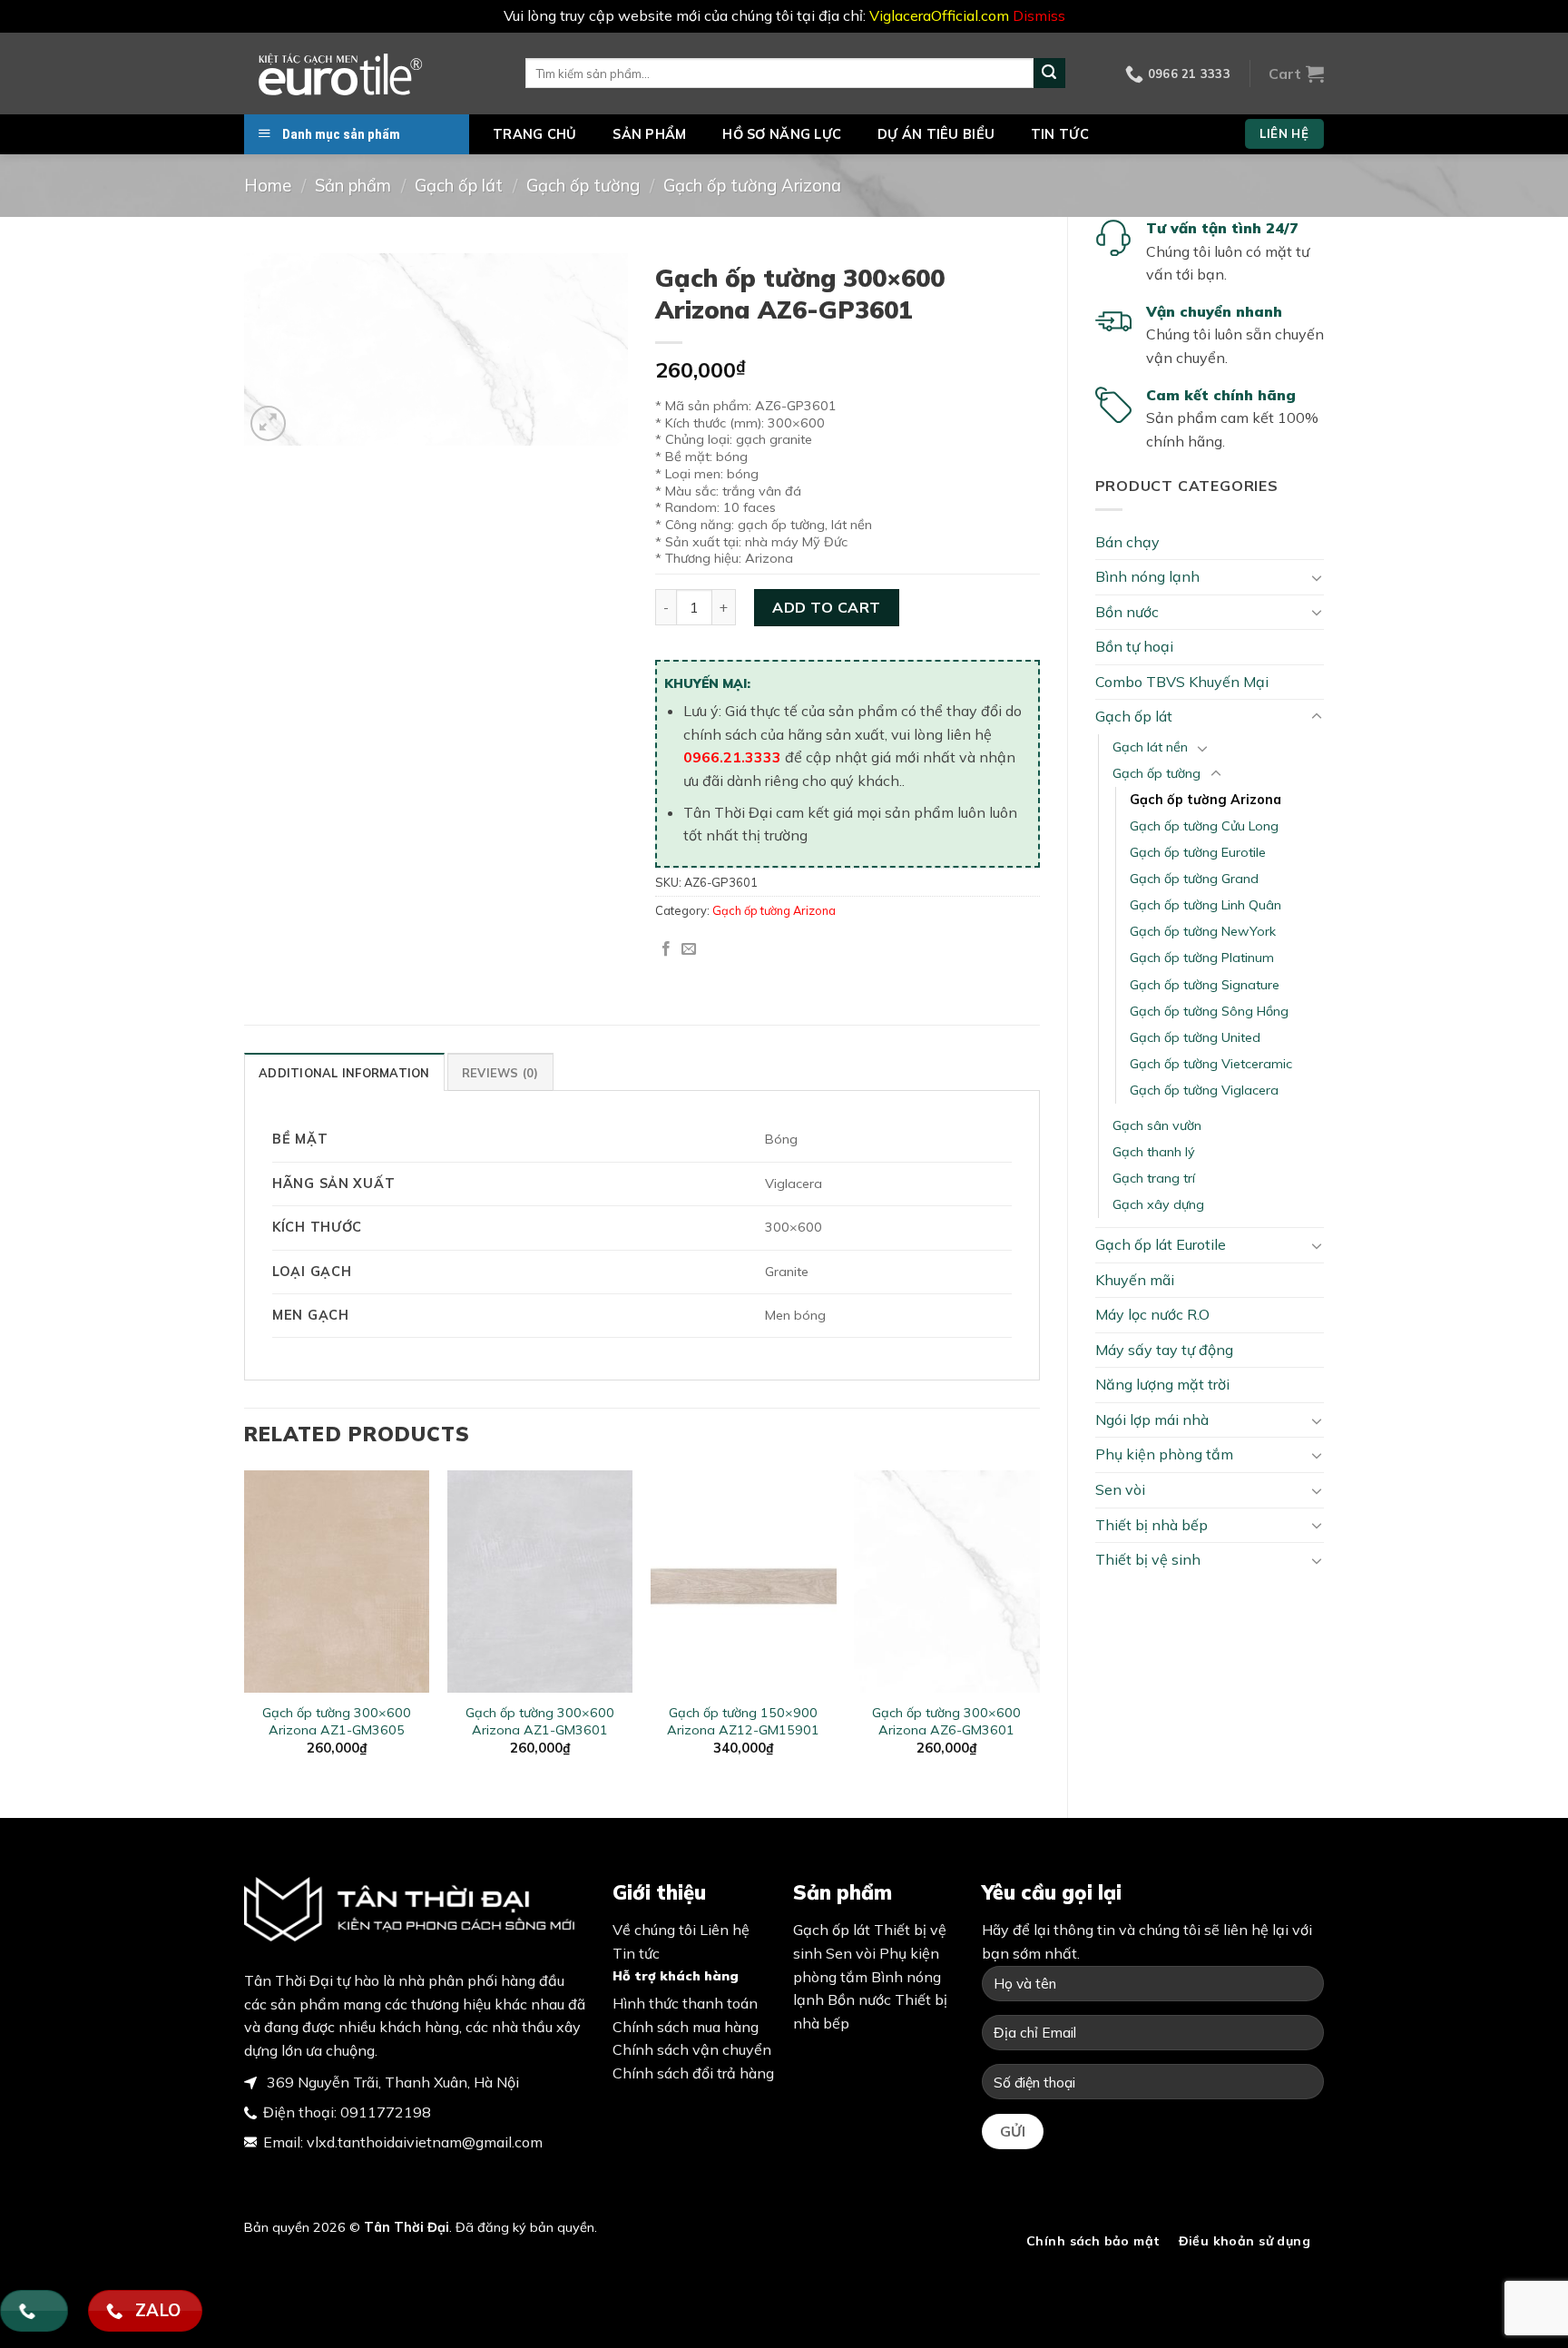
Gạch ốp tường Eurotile (1198, 852)
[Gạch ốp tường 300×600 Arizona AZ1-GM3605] (337, 1582)
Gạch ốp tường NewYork (1203, 931)
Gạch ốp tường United (1195, 1037)
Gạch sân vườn (1157, 1125)
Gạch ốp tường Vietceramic (1211, 1064)
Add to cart (826, 607)
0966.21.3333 (732, 757)
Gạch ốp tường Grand (1194, 879)
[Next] (1039, 1629)
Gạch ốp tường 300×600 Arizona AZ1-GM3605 (337, 1721)
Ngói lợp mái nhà (1152, 1420)
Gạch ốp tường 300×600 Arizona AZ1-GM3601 (540, 1721)
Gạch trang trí (1154, 1178)
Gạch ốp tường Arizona (752, 186)
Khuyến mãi (1135, 1280)
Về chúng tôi (654, 1930)
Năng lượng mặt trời (1162, 1384)
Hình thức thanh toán (685, 2003)
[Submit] (1049, 74)
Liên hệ (725, 1930)
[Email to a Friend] (689, 949)
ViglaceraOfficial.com (939, 15)
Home (268, 186)
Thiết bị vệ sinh (1148, 1559)
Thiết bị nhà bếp (1151, 1525)
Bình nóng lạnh (1147, 576)
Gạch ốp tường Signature (1205, 985)
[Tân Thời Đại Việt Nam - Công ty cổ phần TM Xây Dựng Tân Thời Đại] (371, 74)
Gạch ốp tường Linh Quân (1205, 905)
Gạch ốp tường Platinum (1202, 958)
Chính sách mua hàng (686, 2027)
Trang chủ (535, 134)
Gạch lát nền (1150, 747)
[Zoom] (268, 423)
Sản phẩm (649, 134)
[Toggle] (1317, 577)
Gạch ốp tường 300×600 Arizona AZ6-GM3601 (946, 1721)
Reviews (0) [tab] (500, 1073)
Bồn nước (1127, 612)
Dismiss (1039, 15)
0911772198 (386, 2112)
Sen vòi (1120, 1489)
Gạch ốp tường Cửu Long (1204, 826)
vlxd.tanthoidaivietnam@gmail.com (425, 2142)
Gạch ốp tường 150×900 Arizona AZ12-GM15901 (743, 1721)
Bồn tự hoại (1134, 646)
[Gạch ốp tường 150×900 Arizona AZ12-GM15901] (744, 1582)
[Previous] (245, 1629)
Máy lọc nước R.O (1152, 1314)
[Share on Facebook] (666, 949)
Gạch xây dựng (1158, 1204)
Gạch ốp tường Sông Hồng (1209, 1011)
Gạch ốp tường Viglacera (1204, 1090)
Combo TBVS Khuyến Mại (1182, 682)
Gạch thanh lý (1154, 1152)
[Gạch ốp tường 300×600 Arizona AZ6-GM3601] (947, 1582)
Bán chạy (1127, 542)
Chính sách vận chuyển (692, 2049)
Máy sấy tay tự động (1164, 1350)
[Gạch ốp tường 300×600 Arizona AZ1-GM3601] (540, 1582)
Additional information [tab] (344, 1073)
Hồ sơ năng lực (782, 134)
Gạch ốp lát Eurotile (1161, 1244)
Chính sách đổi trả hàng (693, 2073)
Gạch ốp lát (459, 186)
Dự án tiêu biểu (936, 134)
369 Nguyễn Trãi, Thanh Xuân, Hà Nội (391, 2082)
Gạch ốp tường (583, 186)
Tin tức (1060, 134)
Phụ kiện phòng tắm (1164, 1454)
